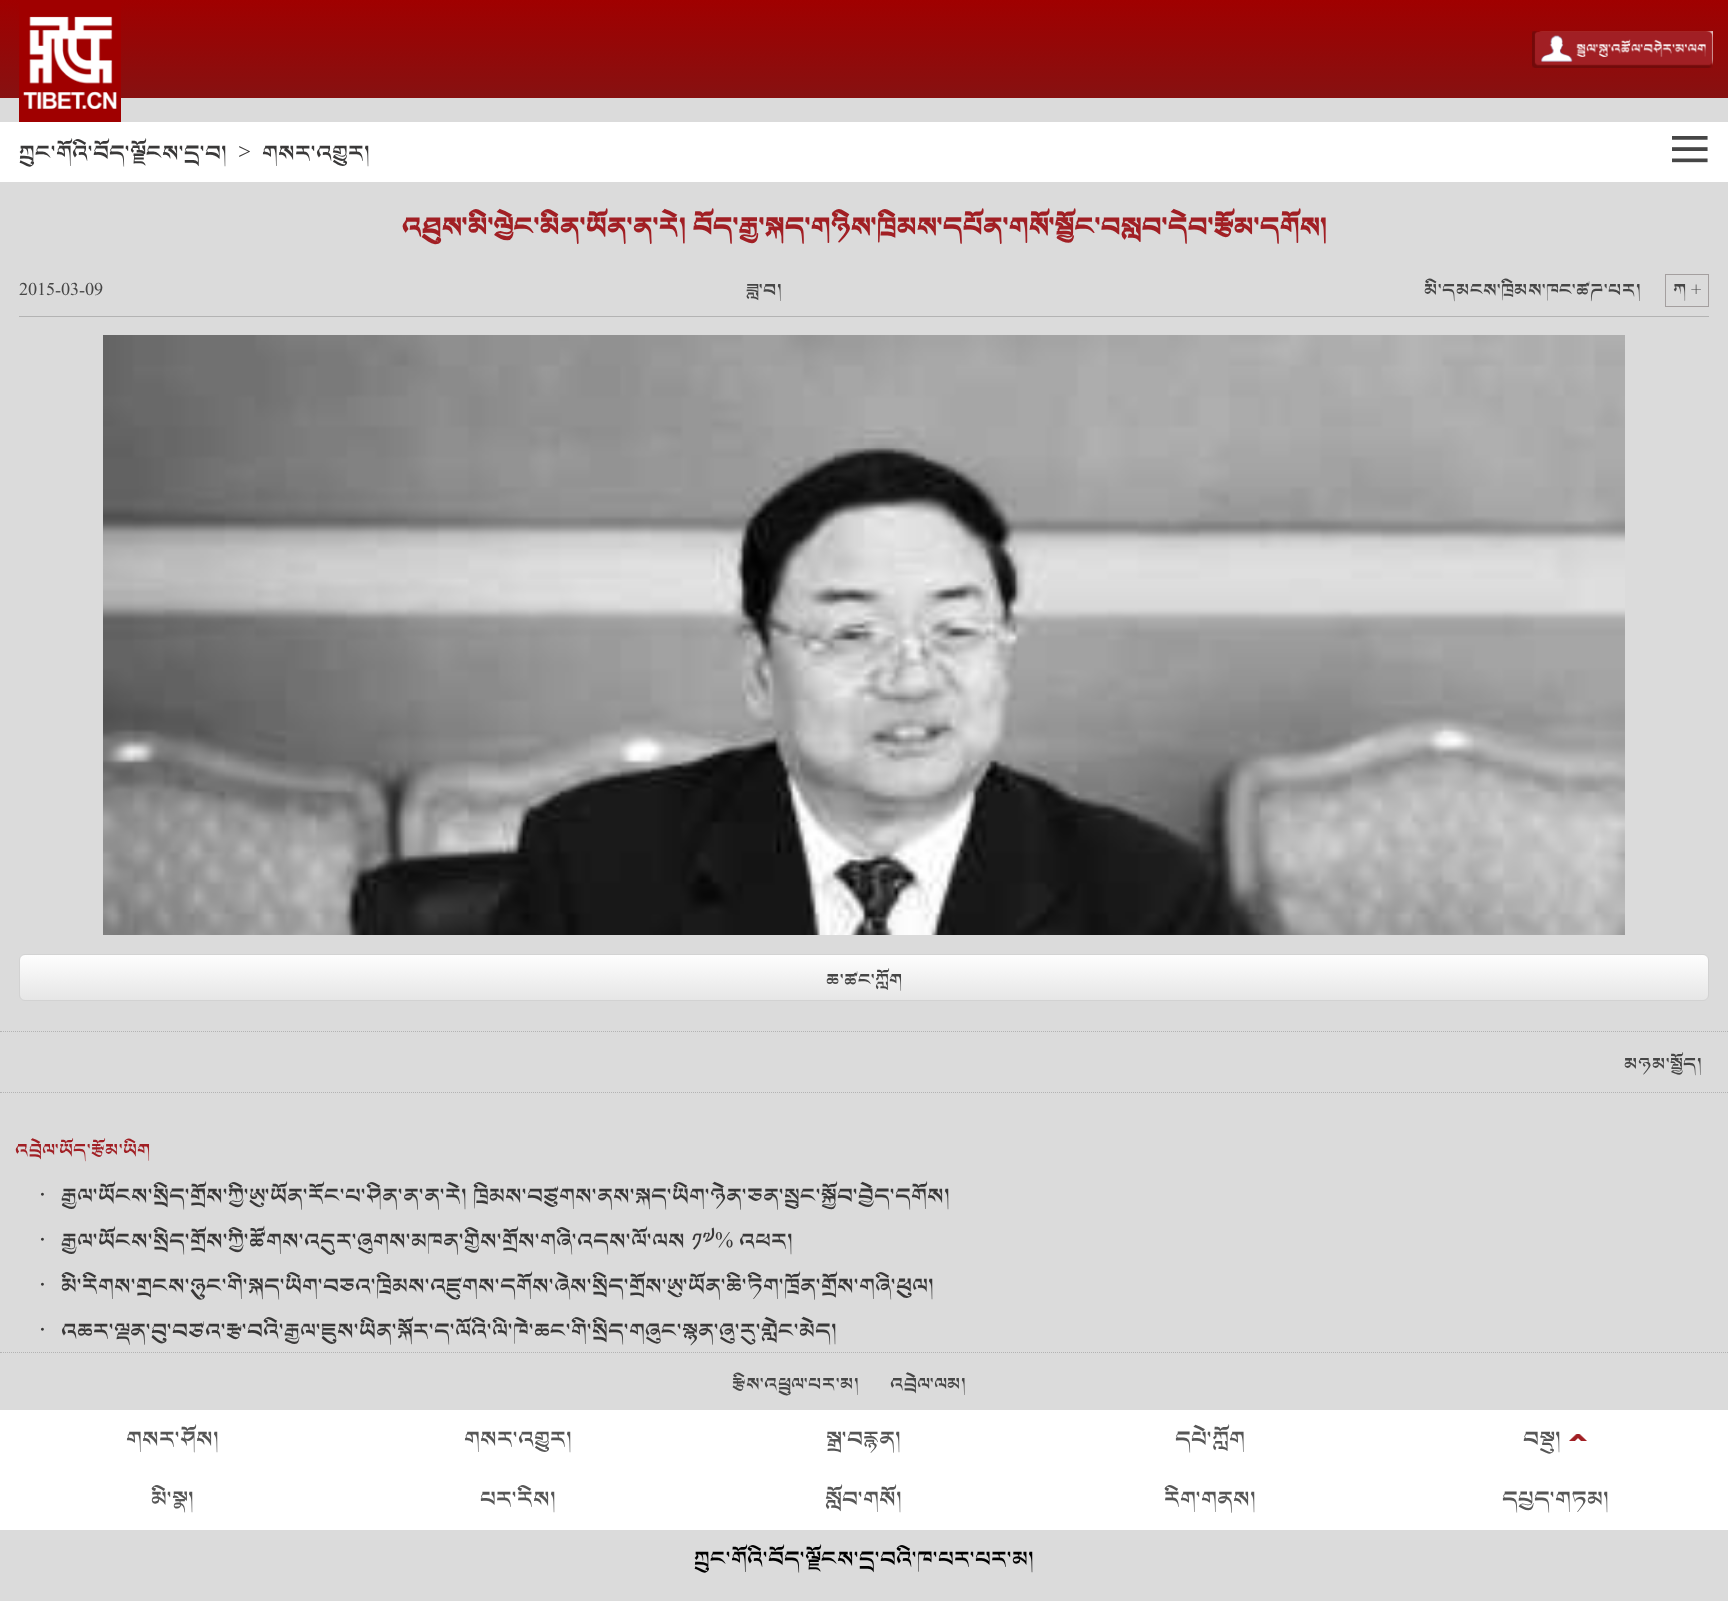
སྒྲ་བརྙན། (863, 1439)
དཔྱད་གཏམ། (1555, 1499)
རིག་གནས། (1210, 1499)
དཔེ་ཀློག (1210, 1439)
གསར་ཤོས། (172, 1439)
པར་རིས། (518, 1499)
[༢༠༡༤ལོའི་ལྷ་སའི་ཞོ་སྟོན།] (70, 61)
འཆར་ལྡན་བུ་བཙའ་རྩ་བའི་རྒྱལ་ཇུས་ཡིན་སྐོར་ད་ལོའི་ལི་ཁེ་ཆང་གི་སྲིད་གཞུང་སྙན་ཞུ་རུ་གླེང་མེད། (449, 1331)
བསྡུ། (1542, 1439)
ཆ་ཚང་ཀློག (864, 980)
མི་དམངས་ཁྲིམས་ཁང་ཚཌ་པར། (1532, 290)
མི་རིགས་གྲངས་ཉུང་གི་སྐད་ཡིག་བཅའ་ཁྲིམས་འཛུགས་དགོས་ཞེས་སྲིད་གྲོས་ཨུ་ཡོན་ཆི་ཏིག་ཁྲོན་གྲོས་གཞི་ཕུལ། (497, 1286)
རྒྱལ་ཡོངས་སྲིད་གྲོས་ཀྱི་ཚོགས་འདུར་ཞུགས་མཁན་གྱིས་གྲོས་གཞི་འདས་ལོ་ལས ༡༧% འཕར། (427, 1241)
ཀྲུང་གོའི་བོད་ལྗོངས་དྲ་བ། (123, 153)
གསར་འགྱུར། (316, 153)
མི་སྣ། (172, 1499)
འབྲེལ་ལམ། (928, 1384)
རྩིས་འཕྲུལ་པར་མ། (795, 1384)
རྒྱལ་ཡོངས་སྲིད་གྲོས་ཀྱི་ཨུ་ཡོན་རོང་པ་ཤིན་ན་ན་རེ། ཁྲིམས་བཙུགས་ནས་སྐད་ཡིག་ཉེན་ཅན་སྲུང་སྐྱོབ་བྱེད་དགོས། (505, 1196)
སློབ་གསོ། (863, 1499)
